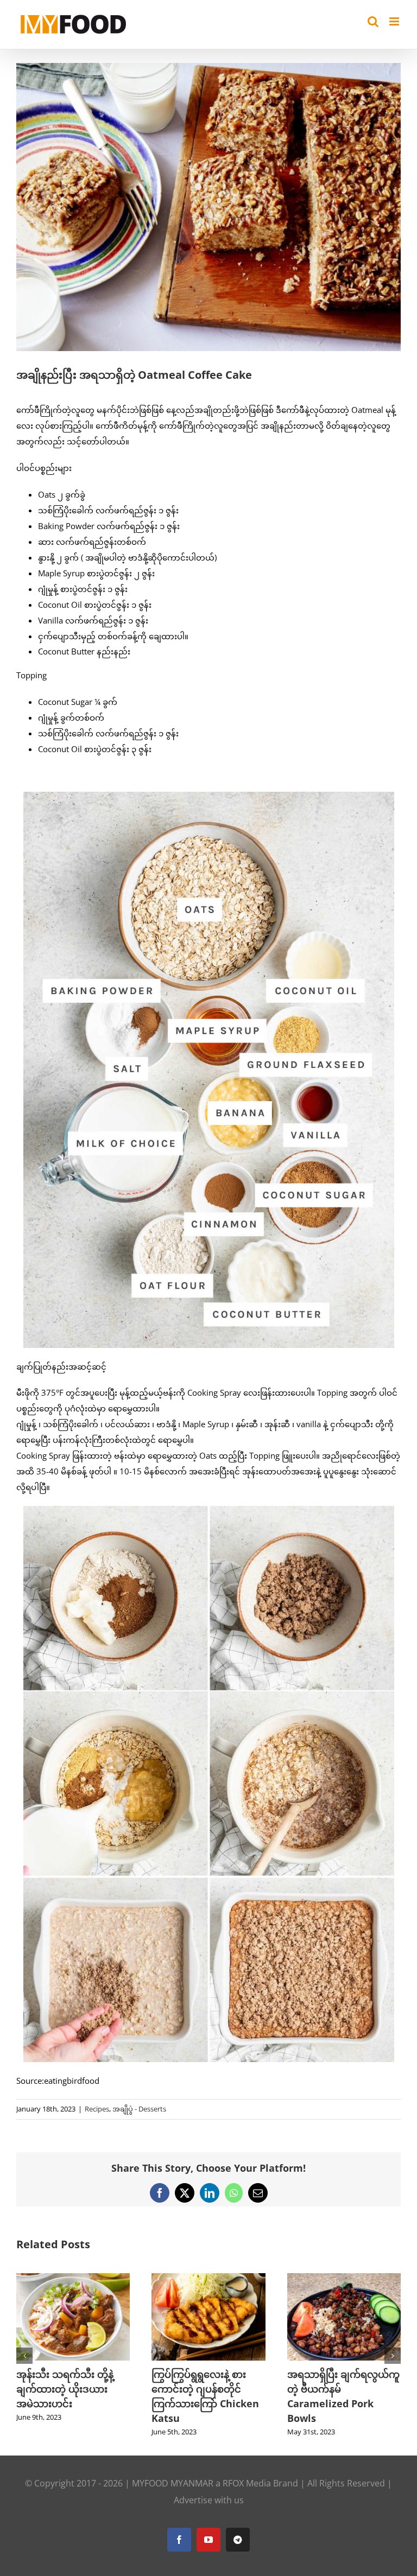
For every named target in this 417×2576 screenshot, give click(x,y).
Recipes (97, 2109)
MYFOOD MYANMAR (173, 2483)
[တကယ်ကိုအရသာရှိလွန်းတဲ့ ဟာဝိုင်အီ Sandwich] (208, 2279)
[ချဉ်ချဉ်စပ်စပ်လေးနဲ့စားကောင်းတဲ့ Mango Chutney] (73, 2279)
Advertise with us (209, 2500)
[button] (24, 2356)
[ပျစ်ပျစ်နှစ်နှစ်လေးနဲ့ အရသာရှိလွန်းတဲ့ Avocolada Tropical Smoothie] (344, 2279)
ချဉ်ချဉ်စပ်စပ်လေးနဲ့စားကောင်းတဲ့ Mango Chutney (65, 2389)
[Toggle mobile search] (373, 21)
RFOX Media (247, 2483)
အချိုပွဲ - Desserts (139, 2109)
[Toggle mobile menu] (395, 21)
